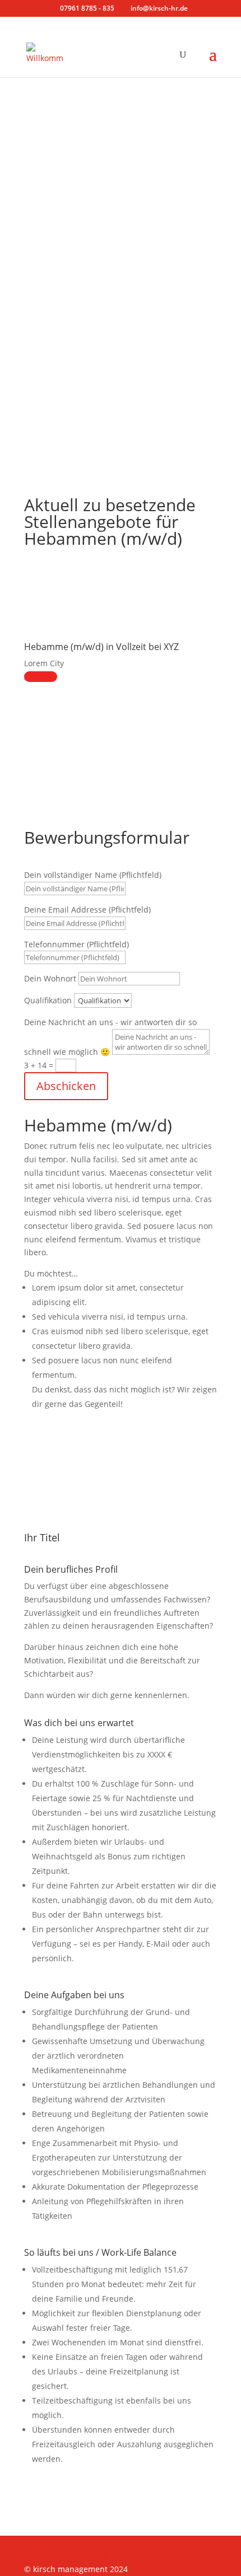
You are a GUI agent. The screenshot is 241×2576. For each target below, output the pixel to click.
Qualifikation (48, 1000)
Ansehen (41, 677)
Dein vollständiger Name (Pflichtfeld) (93, 875)
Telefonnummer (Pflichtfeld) (77, 944)
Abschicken (66, 1086)
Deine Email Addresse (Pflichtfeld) (87, 910)
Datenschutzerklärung (66, 2556)
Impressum (45, 2542)
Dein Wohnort (50, 978)
